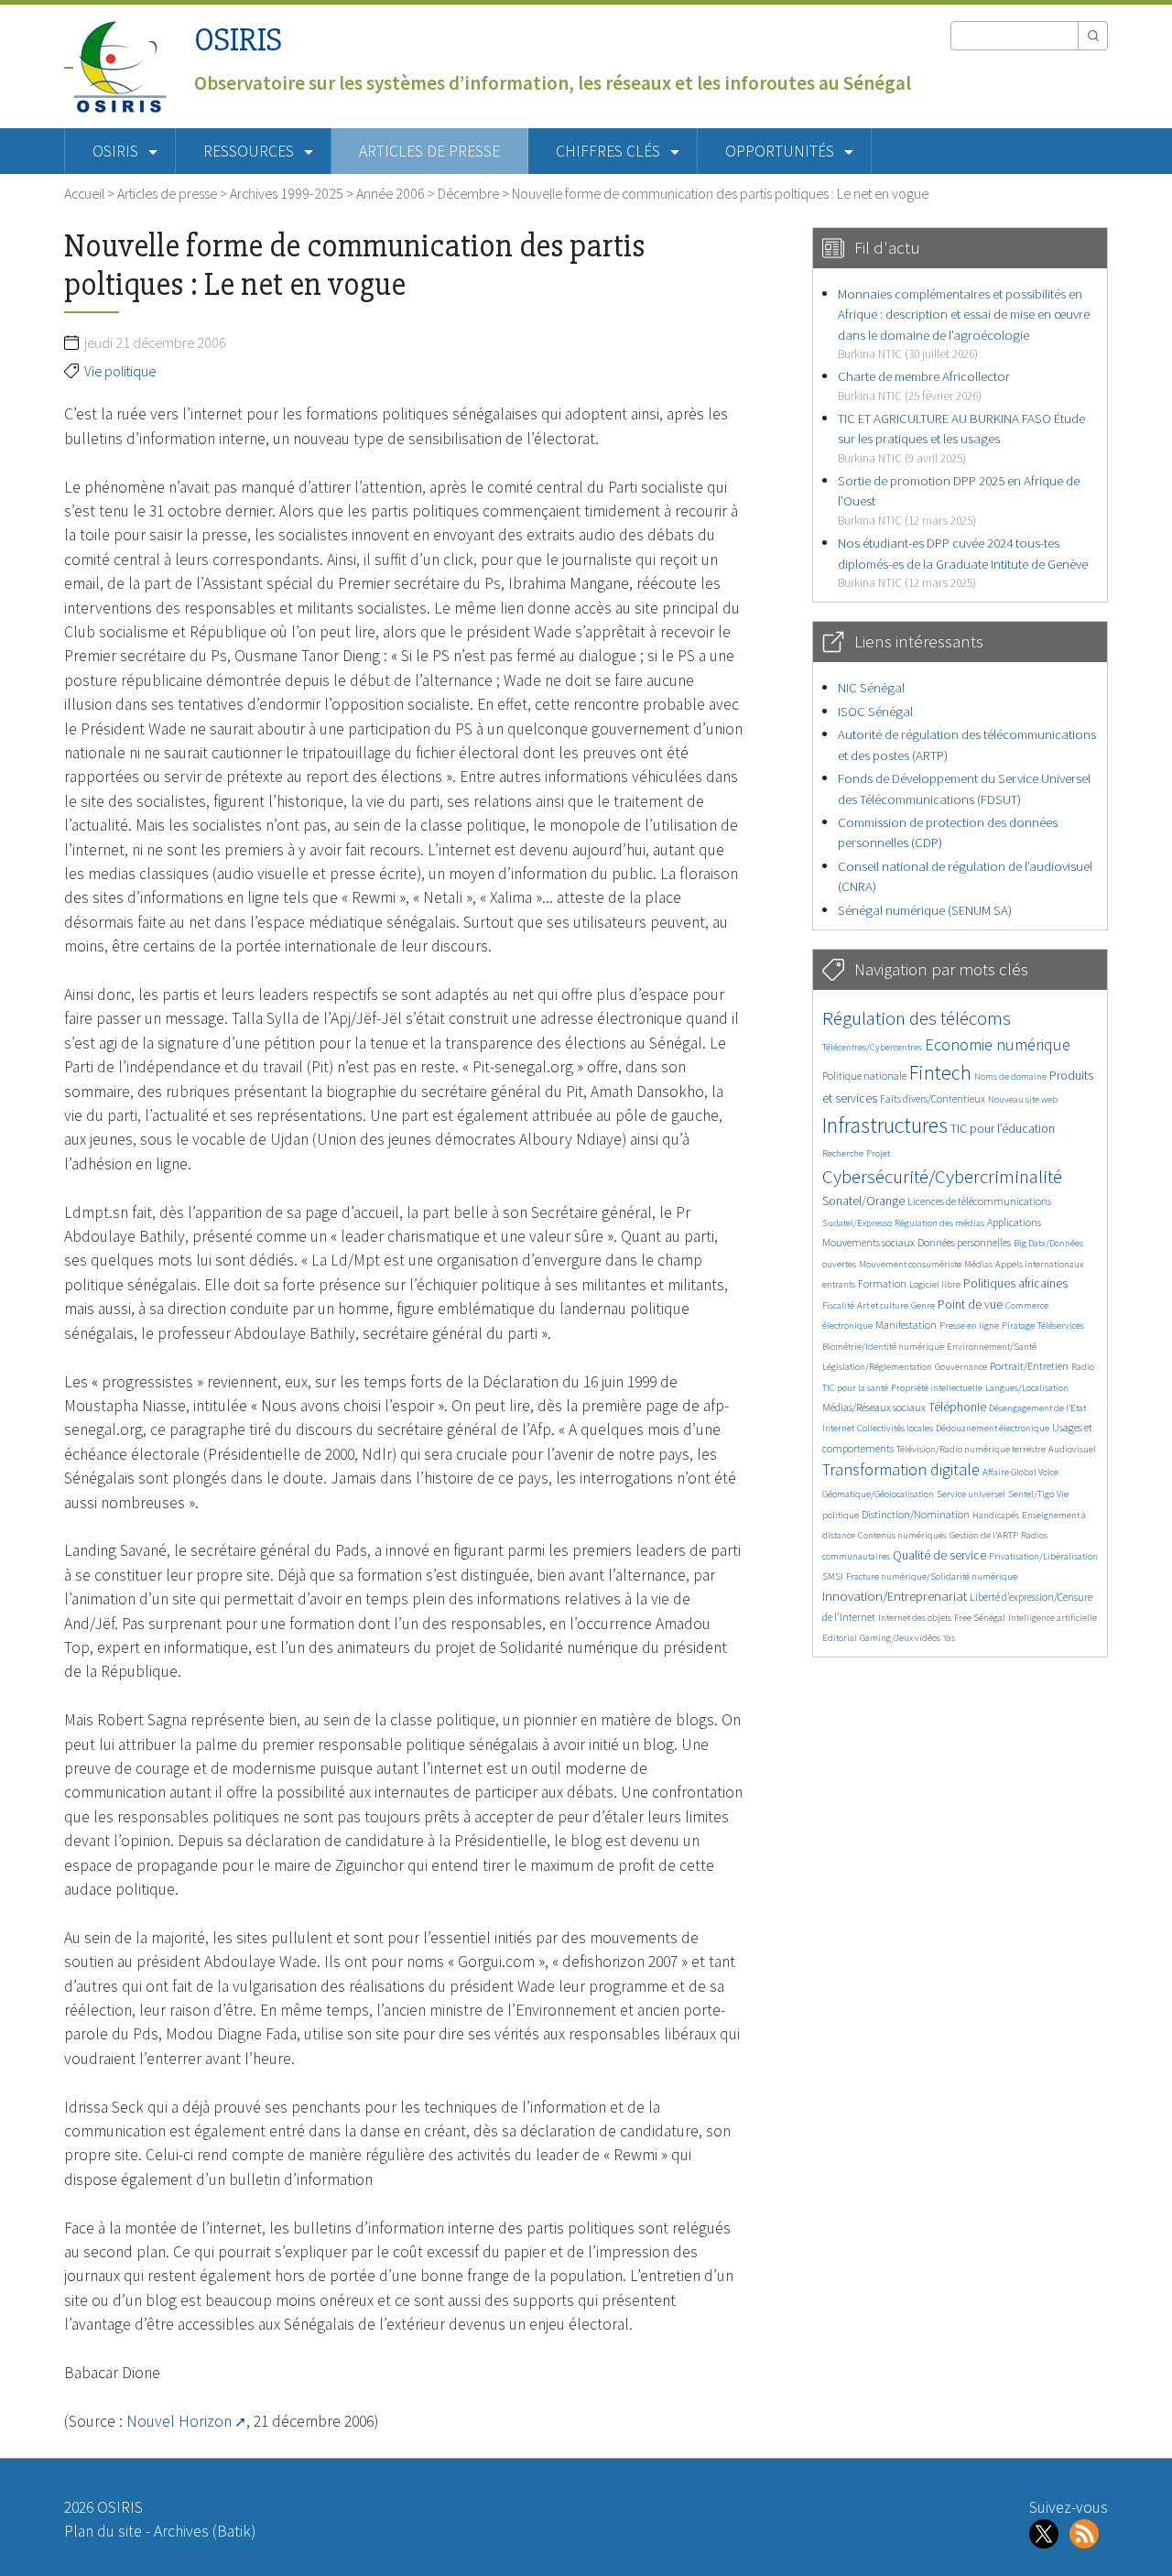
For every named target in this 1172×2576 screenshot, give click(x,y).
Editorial (840, 1638)
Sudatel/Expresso (857, 1223)
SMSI (833, 1576)
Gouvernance (961, 1367)
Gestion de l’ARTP (984, 1535)
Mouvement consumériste (910, 1264)
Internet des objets (915, 1618)
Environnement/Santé (992, 1347)
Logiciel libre (935, 1284)
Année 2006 (391, 193)
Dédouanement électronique (993, 1428)
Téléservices (1061, 1326)
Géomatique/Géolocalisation (878, 1494)
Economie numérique (998, 1044)
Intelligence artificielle (1053, 1618)
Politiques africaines (1015, 1283)
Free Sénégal (980, 1618)
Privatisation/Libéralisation (1043, 1556)
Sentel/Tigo (1031, 1494)
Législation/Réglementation (877, 1367)
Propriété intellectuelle (937, 1388)
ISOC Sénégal (875, 711)
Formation (882, 1283)
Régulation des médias (939, 1223)
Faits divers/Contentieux (933, 1098)
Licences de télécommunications (979, 1201)
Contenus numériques (902, 1535)
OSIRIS (238, 40)
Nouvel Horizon (179, 2421)
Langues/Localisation (1027, 1388)
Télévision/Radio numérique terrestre (971, 1449)
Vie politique (120, 371)
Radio (1083, 1367)
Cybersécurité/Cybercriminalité (942, 1176)
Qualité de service (939, 1555)
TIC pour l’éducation (1003, 1129)
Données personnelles (964, 1242)
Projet (878, 1153)
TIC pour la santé (855, 1388)
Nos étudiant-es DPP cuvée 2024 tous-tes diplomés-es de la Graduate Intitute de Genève (963, 562)
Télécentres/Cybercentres (872, 1047)
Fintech (940, 1072)
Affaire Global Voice (1020, 1472)
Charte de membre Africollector (924, 385)
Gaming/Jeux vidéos (900, 1638)
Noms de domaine (1010, 1076)
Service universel (971, 1494)
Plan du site (103, 2531)
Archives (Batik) (205, 2531)
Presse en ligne (969, 1326)
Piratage (1018, 1326)
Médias (978, 1264)
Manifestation (906, 1325)
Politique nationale (864, 1076)
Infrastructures (885, 1125)
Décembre (468, 193)
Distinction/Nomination (916, 1514)
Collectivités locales (895, 1428)
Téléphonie (957, 1407)
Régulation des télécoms (917, 1018)
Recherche (843, 1153)
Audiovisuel (1072, 1449)
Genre (923, 1305)
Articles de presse (429, 151)
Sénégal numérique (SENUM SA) (925, 910)
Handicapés (996, 1515)
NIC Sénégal (871, 687)
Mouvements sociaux (868, 1242)
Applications (1014, 1222)
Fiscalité (838, 1305)
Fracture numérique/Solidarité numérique (932, 1576)
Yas (949, 1638)
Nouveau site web (1023, 1099)
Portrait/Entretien (1029, 1366)
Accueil (84, 193)
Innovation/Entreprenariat (895, 1596)
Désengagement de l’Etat (1037, 1408)
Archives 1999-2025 (287, 193)
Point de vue (970, 1304)
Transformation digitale (901, 1469)
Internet (838, 1428)
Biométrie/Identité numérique (883, 1347)
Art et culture (883, 1305)
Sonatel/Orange (863, 1201)
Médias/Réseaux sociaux (874, 1407)
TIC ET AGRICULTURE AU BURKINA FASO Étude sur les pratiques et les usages (961, 438)
